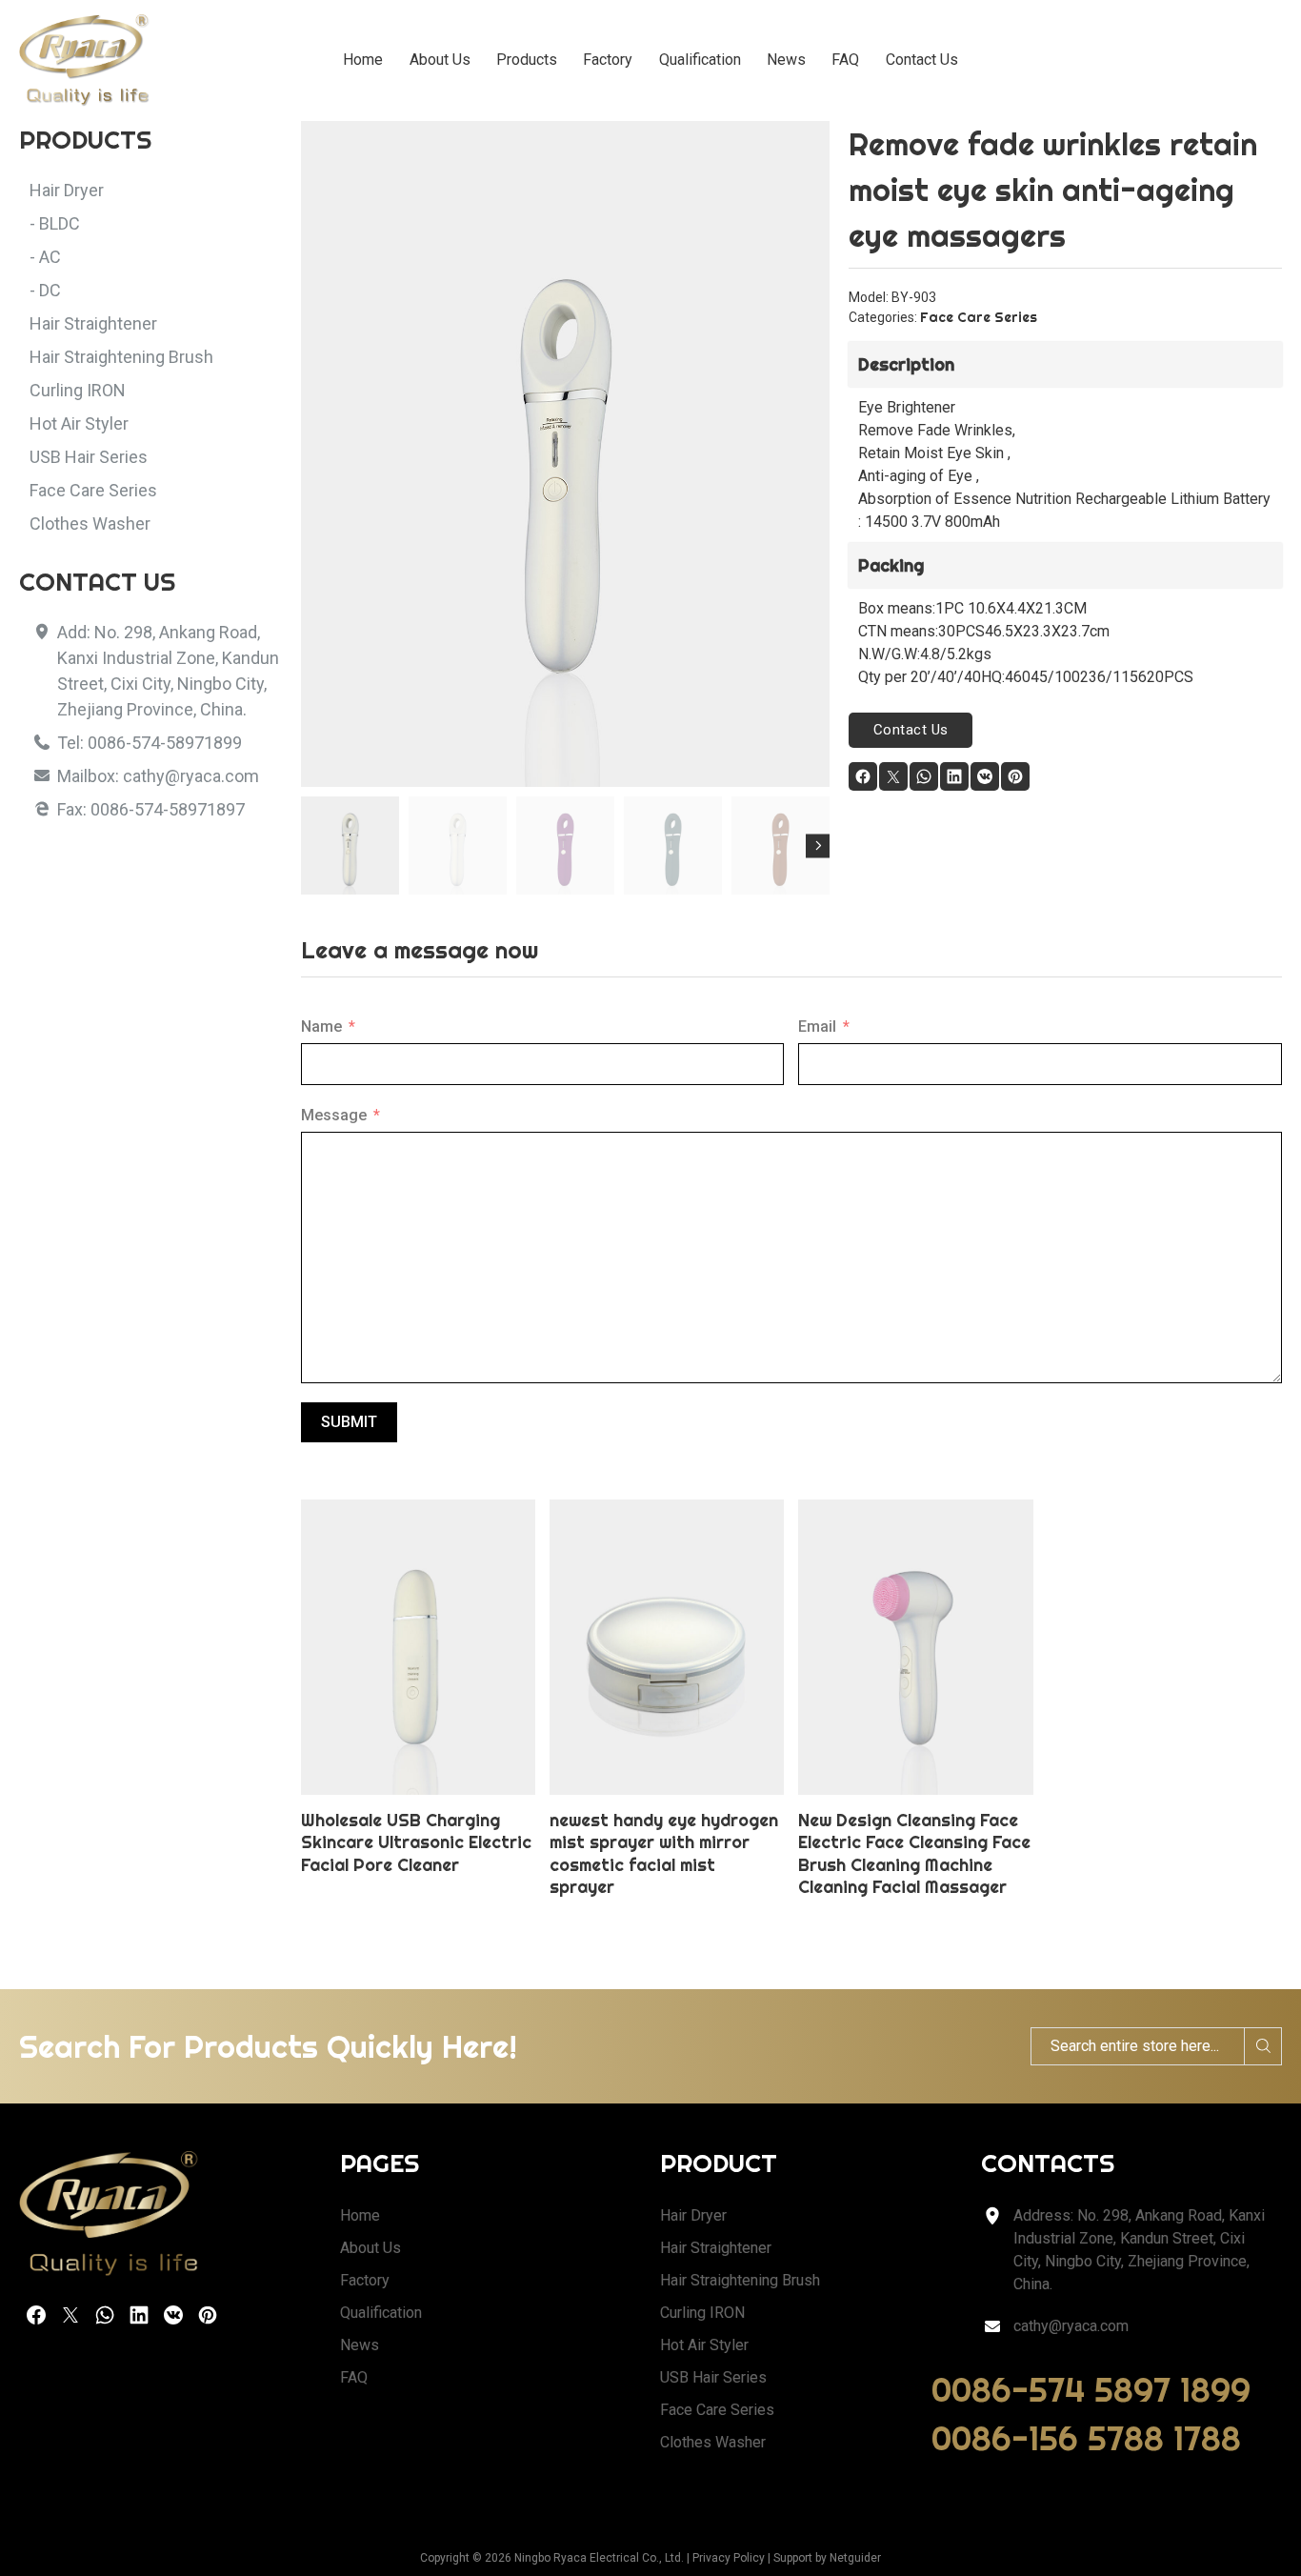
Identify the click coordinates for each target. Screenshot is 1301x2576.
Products (527, 60)
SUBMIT (349, 1422)
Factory (608, 60)
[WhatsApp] (924, 776)
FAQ (845, 60)
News (786, 60)
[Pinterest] (1015, 776)
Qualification (700, 60)
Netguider (855, 2558)
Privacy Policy (729, 2558)
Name (321, 1026)
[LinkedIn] (954, 776)
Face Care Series (979, 317)
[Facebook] (863, 776)
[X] (893, 776)
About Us (440, 60)
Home (363, 60)
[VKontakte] (985, 776)
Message (334, 1115)
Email (817, 1026)
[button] (804, 147)
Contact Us (922, 60)
